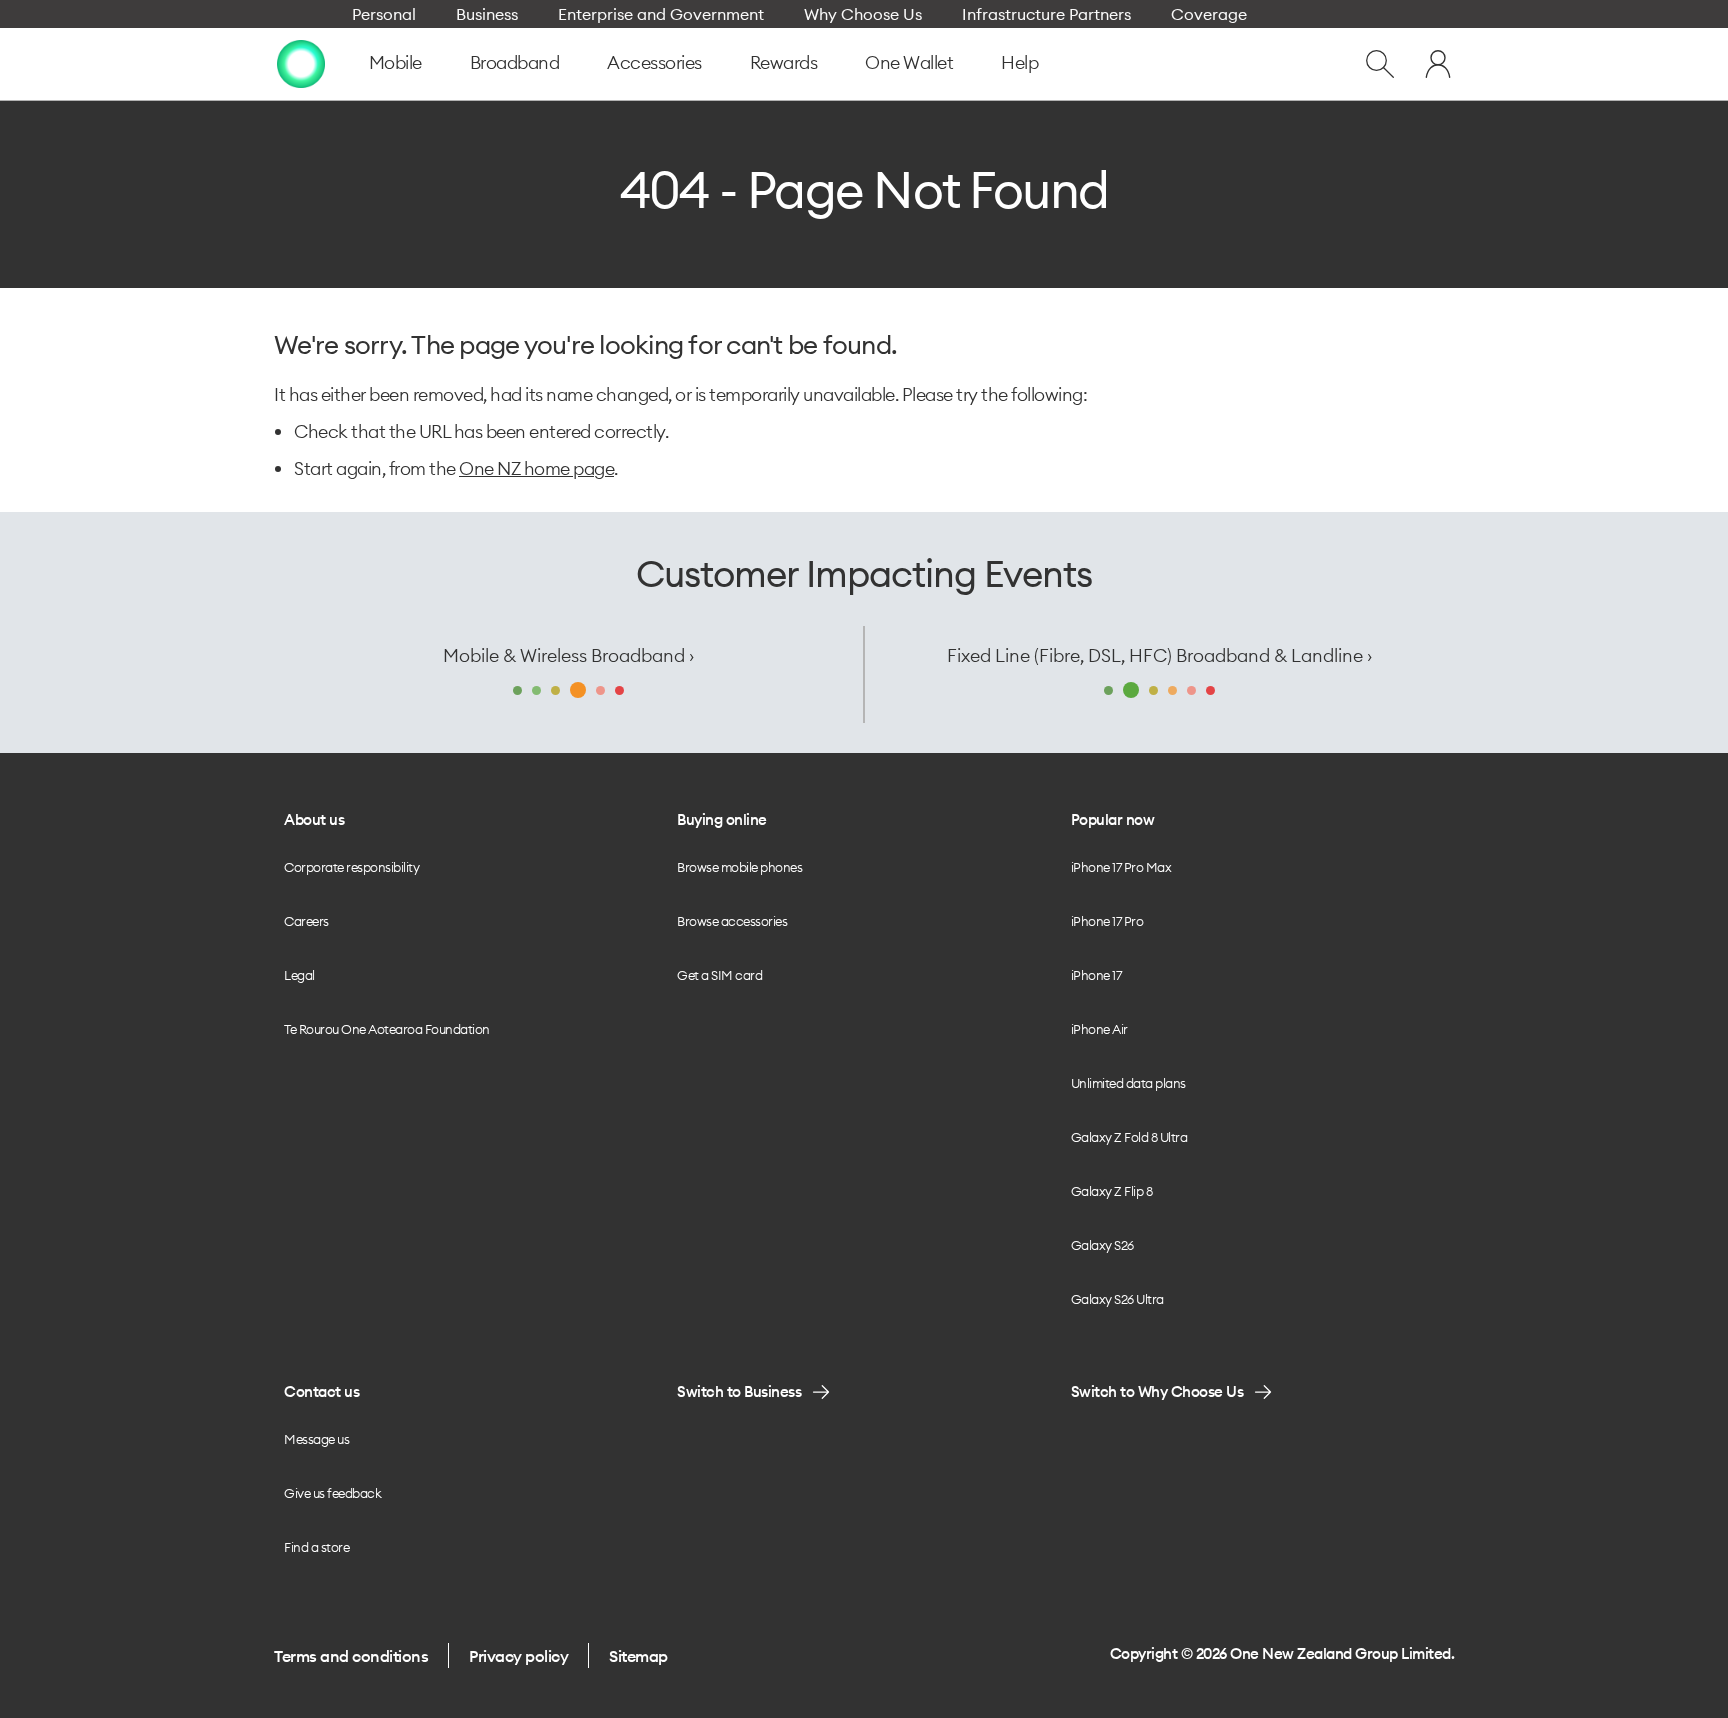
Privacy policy (518, 1656)
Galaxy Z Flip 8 (1112, 1191)
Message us (316, 1439)
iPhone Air (1099, 1029)
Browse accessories (732, 921)
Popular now (1113, 819)
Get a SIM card (719, 975)
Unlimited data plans (1128, 1083)
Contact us (321, 1391)
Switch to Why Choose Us (1157, 1391)
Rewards (784, 62)
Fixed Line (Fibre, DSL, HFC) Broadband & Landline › (1159, 655)
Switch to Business (739, 1391)
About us (314, 819)
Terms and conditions (351, 1656)
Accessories (654, 62)
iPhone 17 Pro (1107, 921)
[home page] (301, 64)
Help (1019, 62)
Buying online (722, 819)
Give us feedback (332, 1493)
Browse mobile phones (739, 867)
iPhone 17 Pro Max (1121, 867)
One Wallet (909, 62)
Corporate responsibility (351, 867)
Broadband (515, 62)
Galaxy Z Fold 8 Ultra (1129, 1137)
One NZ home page (536, 468)
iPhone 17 (1096, 975)
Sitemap (638, 1656)
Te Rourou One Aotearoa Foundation (387, 1029)
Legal (299, 975)
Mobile (395, 62)
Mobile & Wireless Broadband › (568, 655)
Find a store (316, 1547)
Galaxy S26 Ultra (1117, 1299)
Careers (306, 921)
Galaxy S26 (1102, 1245)
